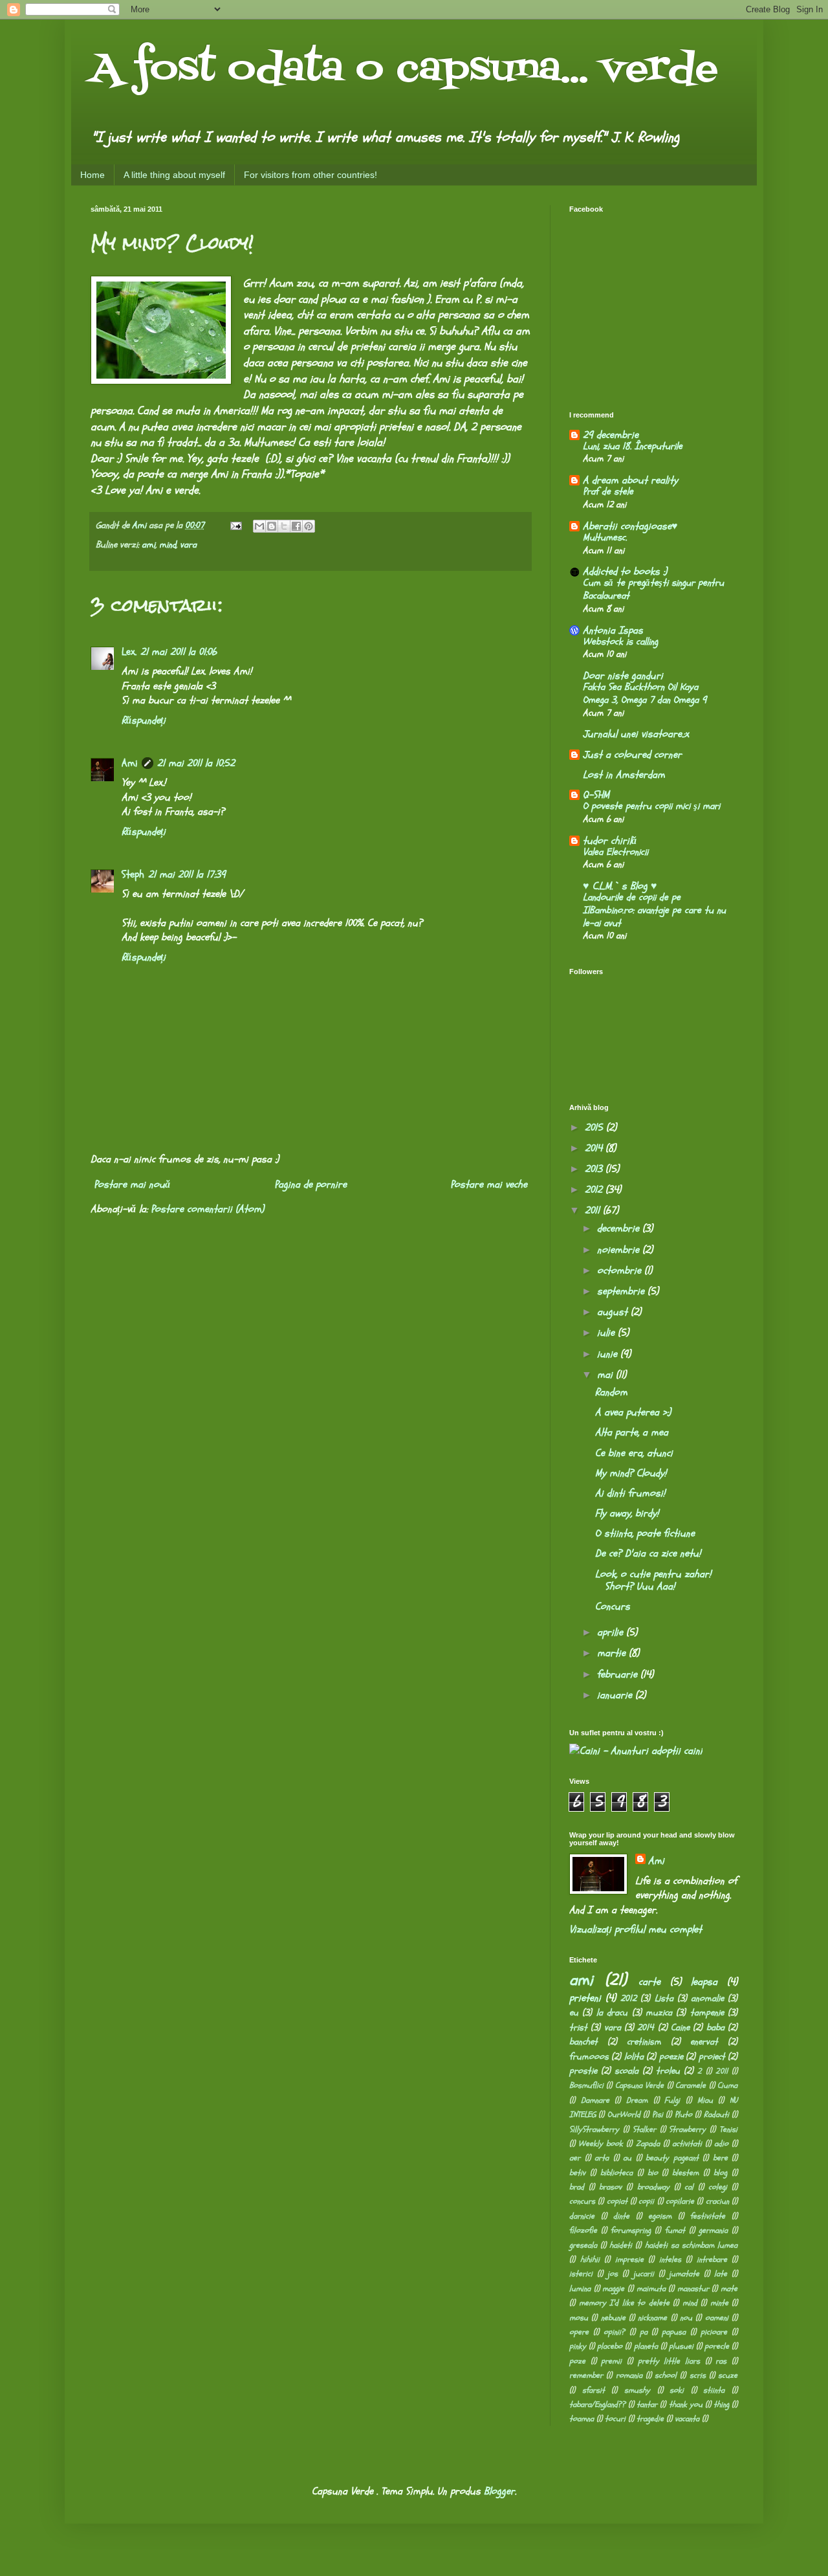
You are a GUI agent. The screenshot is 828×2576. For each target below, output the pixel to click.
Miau (705, 2100)
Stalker (644, 2129)
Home (93, 175)
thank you (686, 2404)
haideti (621, 2245)
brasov (610, 2187)
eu (574, 2013)
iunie (609, 1354)
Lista (664, 1998)
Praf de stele (608, 492)
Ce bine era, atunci (634, 1453)
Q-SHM (596, 795)
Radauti (716, 2115)
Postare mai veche (489, 1184)
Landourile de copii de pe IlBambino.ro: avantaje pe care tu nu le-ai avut (654, 910)
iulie (607, 1333)
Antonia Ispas (613, 630)
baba (715, 2027)
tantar (647, 2404)
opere (579, 2332)
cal (689, 2187)
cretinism (644, 2042)
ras (721, 2361)
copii (646, 2201)
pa (644, 2332)
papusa (674, 2332)
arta (602, 2158)
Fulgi (672, 2100)
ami (148, 545)
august (614, 1312)
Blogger (499, 2491)
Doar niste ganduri (623, 676)
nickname (652, 2318)
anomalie (707, 1998)
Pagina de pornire (310, 1184)
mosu (579, 2318)
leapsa (704, 1982)
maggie (613, 2289)
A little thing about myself (174, 175)
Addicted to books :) (625, 572)
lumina (580, 2289)
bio (653, 2173)
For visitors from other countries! (310, 175)
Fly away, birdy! (627, 1513)
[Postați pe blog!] (272, 526)
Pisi (658, 2115)
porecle (717, 2346)
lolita (634, 2057)
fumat (675, 2230)
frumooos (589, 2057)
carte (649, 1982)
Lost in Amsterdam (624, 775)
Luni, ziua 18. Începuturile (633, 446)
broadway (653, 2187)
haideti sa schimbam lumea (691, 2245)
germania (713, 2230)
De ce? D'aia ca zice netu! (648, 1553)
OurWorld (624, 2115)
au (627, 2158)
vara (188, 545)
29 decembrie (611, 435)
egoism (660, 2216)
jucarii (644, 2274)
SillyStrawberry (594, 2129)
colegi (718, 2187)
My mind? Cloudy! (631, 1473)
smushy (637, 2390)
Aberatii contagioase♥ (630, 526)
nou (686, 2318)
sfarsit (594, 2390)
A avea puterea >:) (633, 1412)
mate (729, 2289)
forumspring (631, 2230)
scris (698, 2375)
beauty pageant (672, 2158)
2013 (595, 1169)
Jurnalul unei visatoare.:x (636, 734)
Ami (130, 763)
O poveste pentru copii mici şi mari (651, 806)
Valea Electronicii (616, 852)
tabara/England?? (597, 2404)
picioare (714, 2332)
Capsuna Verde (639, 2085)
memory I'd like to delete (624, 2303)
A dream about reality (630, 480)
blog (720, 2173)
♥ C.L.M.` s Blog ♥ (620, 886)
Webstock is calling (620, 642)
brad (577, 2187)
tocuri (615, 2419)
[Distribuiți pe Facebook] (296, 526)
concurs (582, 2201)
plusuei (681, 2346)
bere (720, 2158)
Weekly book (601, 2144)
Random (611, 1392)
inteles (670, 2260)
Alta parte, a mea (632, 1432)
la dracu (612, 2013)
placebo (610, 2346)
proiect (712, 2057)
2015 (595, 1127)
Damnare (595, 2100)
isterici (581, 2274)
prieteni (585, 1998)
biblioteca (616, 2173)
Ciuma (727, 2085)
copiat (617, 2201)
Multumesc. (605, 538)
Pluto (683, 2115)
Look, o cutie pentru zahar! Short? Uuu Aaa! (653, 1580)
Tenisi (728, 2129)
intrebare (712, 2260)
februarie (619, 1674)
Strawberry (687, 2129)
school (666, 2375)
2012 (595, 1190)
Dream (637, 2100)
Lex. (129, 652)
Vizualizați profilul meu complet (636, 1929)
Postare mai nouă (132, 1184)
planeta (646, 2346)
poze (577, 2361)
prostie (583, 2071)
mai (606, 1375)
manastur (693, 2289)
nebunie (613, 2318)
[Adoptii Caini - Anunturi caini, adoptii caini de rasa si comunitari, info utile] (636, 1751)
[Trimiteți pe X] (284, 526)
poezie (671, 2057)
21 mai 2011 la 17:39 (187, 874)
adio (721, 2144)
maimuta (651, 2289)
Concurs (613, 1606)
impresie (629, 2260)
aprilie (612, 1632)
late (721, 2274)
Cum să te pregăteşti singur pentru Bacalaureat (653, 589)
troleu (668, 2071)
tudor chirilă (610, 841)
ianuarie (616, 1695)
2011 (594, 1210)
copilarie (680, 2201)
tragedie (650, 2419)
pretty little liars (669, 2361)
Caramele (691, 2085)
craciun (717, 2201)
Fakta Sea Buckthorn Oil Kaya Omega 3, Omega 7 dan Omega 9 (645, 694)
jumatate (684, 2274)
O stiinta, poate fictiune (645, 1533)
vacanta (687, 2419)
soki (677, 2390)
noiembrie (620, 1250)
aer (575, 2158)
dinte (621, 2216)
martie (613, 1653)
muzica (659, 2013)
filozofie (583, 2230)
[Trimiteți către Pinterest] (309, 526)
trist (578, 2027)
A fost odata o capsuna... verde (404, 70)
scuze (728, 2375)
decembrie (620, 1228)
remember (586, 2375)
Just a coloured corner (632, 755)
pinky (578, 2346)
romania (629, 2375)
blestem (685, 2173)
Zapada (648, 2144)
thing (721, 2404)
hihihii (590, 2260)
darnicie (582, 2216)
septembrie (622, 1291)
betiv (577, 2173)
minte (719, 2303)
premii (611, 2361)
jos (613, 2274)
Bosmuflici (586, 2085)
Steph (133, 874)
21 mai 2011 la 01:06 (179, 652)
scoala (626, 2071)
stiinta (714, 2390)
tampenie (707, 2013)
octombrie (621, 1271)
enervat (704, 2042)
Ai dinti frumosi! (630, 1493)
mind (168, 545)
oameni (717, 2318)
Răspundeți (144, 720)
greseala (583, 2245)
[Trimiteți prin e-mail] (259, 526)
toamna (582, 2419)
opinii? (614, 2332)
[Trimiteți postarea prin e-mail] (235, 525)
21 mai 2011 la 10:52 (196, 763)
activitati (687, 2144)
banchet (583, 2042)
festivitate (708, 2216)
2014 (595, 1148)
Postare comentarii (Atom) (207, 1209)
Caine (680, 2027)
